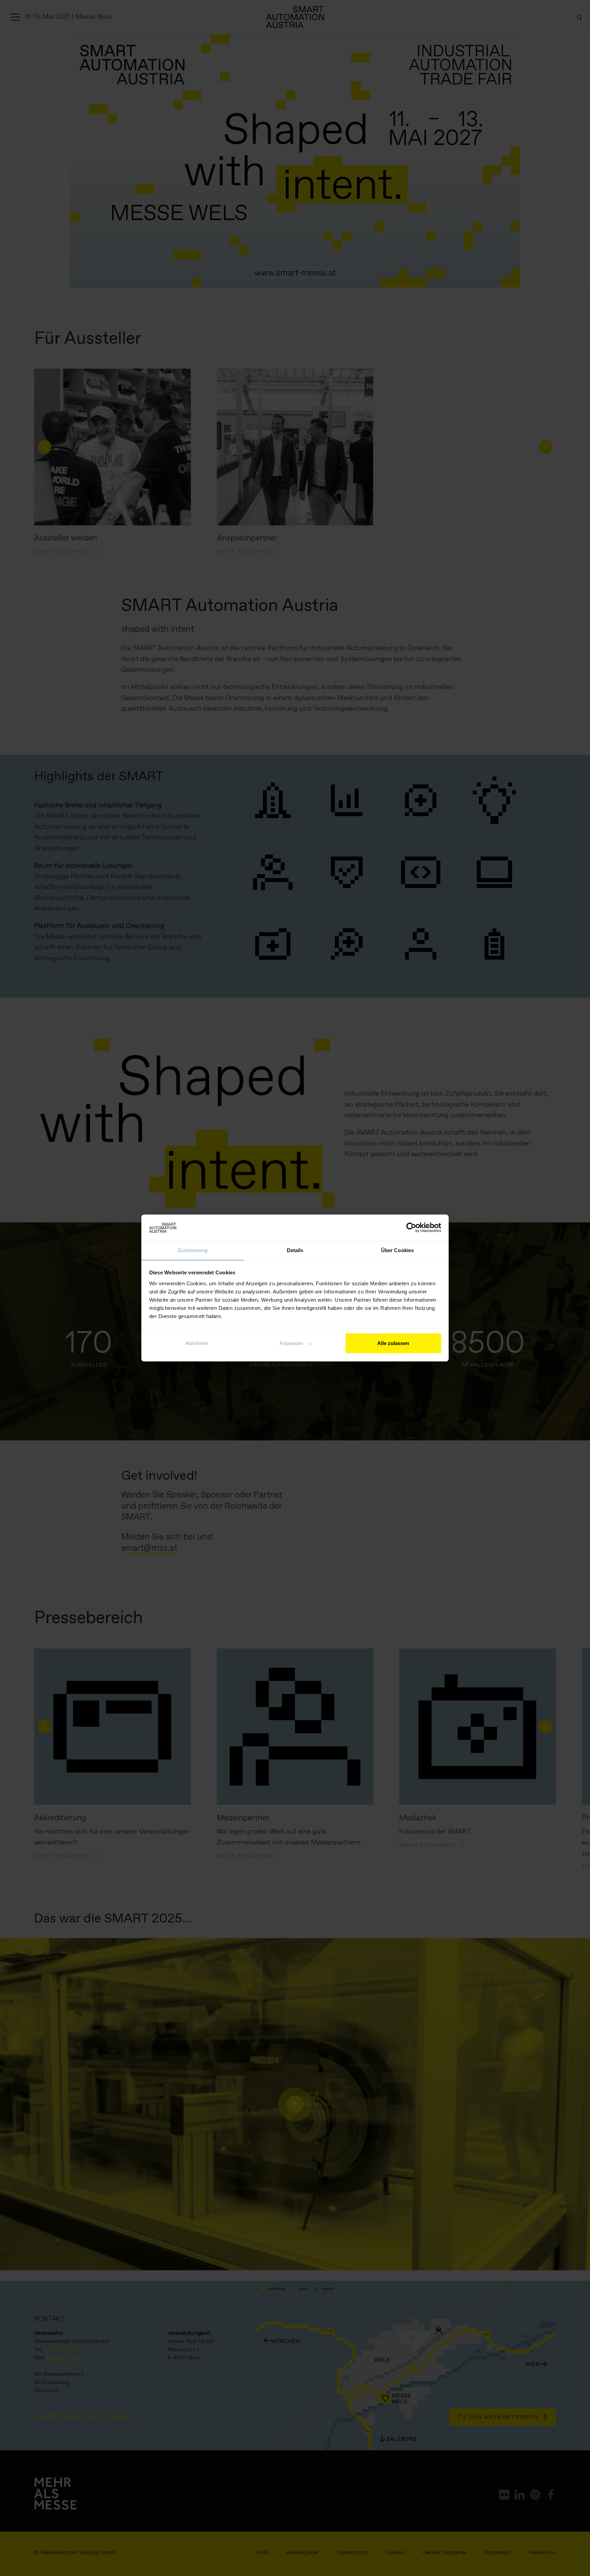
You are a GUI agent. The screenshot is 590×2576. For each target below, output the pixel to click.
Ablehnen (197, 1343)
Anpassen (291, 1343)
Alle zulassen (393, 1343)
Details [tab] (295, 1250)
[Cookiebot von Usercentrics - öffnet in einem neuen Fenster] (411, 1228)
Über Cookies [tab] (397, 1250)
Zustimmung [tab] (193, 1250)
